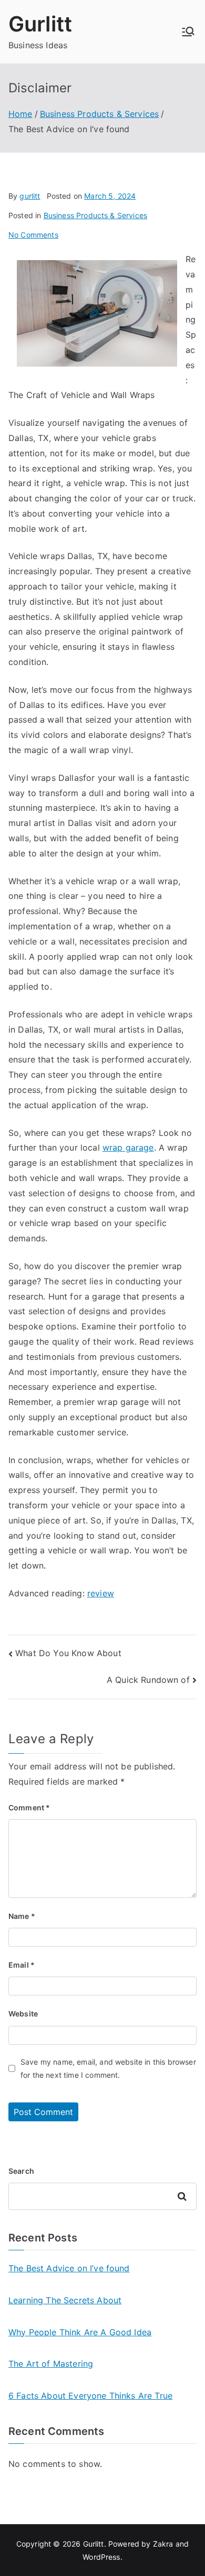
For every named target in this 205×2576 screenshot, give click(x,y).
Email (22, 1965)
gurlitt (30, 196)
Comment (29, 1807)
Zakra (163, 2544)
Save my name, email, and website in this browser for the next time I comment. (108, 2068)
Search (21, 2171)
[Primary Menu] (188, 31)
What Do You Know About (68, 1653)
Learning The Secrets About (65, 2300)
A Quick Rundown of (148, 1680)
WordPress (101, 2557)
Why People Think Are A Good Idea (80, 2332)
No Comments (33, 235)
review (101, 1593)
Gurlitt (40, 24)
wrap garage (128, 1147)
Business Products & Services (95, 215)
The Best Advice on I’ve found (69, 2268)
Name (22, 1916)
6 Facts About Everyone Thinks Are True (90, 2396)
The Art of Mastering (51, 2364)
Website (23, 2014)
